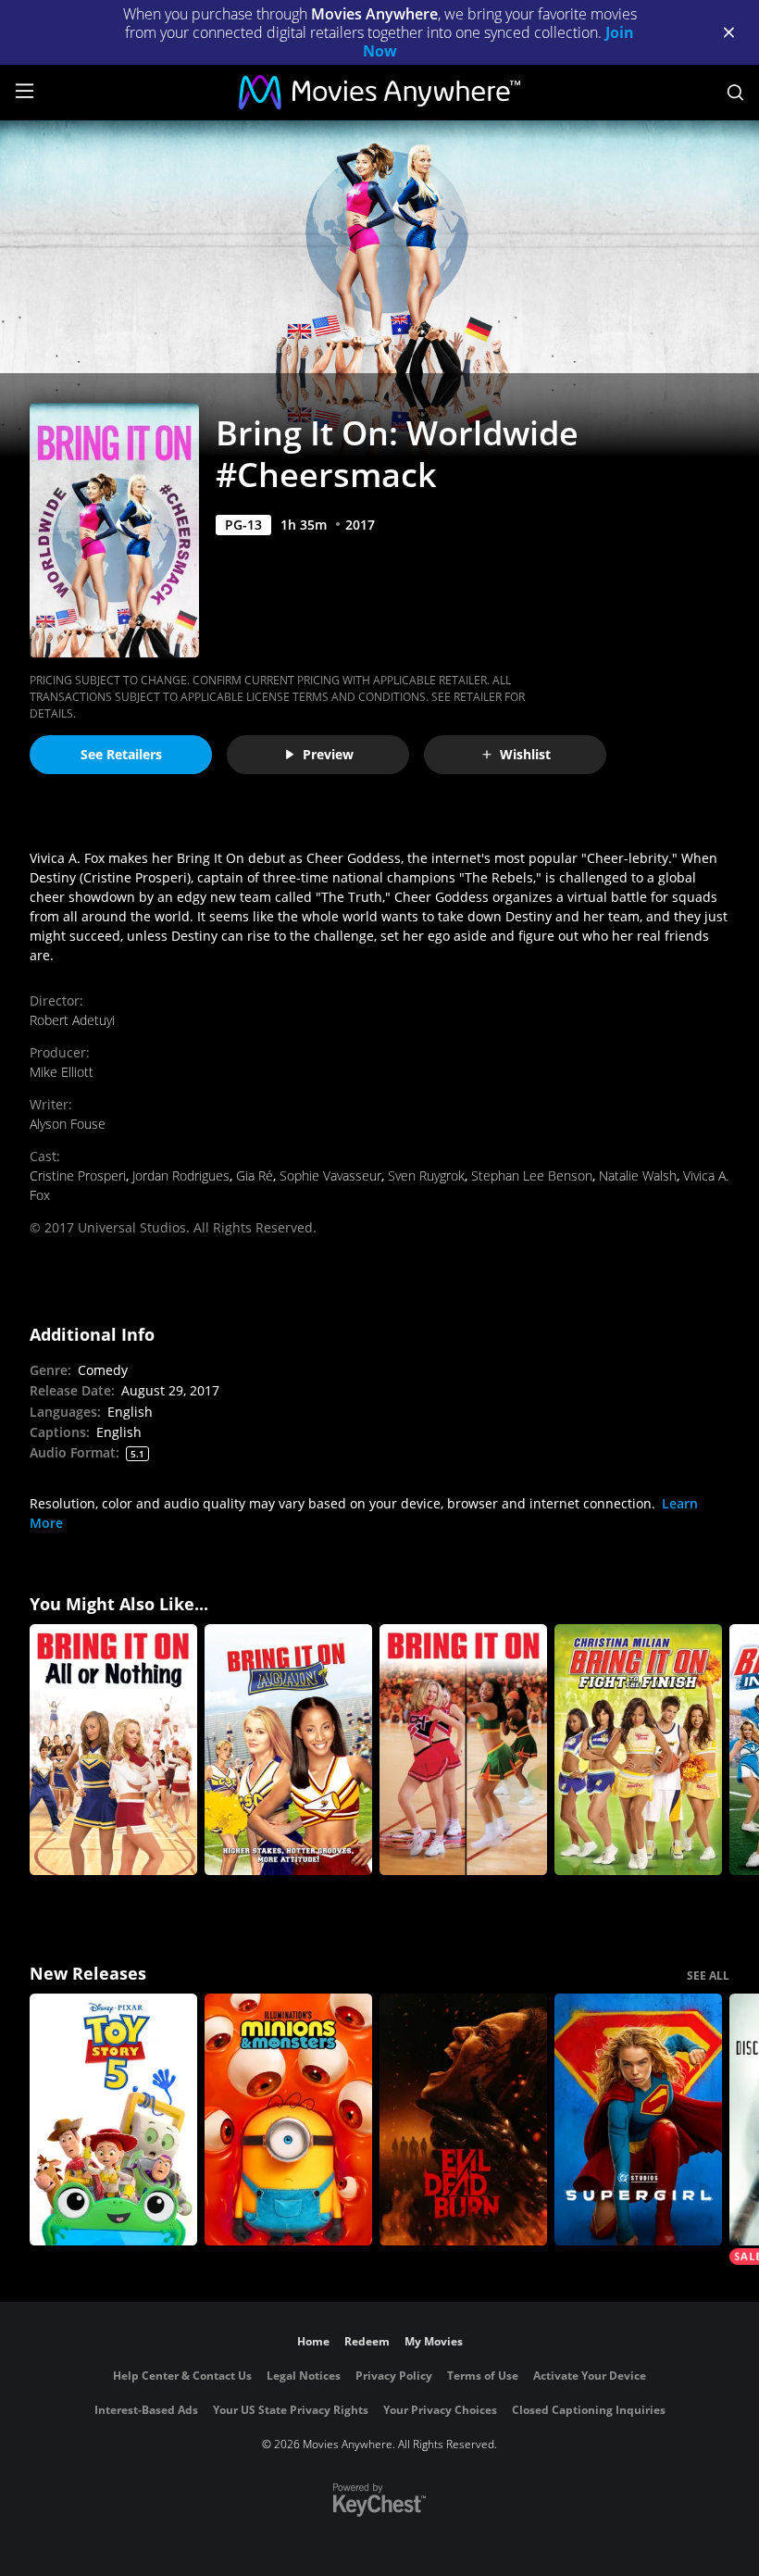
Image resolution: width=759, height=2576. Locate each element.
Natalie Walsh (638, 1175)
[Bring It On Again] (288, 1750)
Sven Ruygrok (426, 1175)
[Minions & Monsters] (288, 2120)
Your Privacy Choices (440, 2410)
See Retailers (121, 754)
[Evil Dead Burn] (463, 2120)
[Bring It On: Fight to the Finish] (638, 1750)
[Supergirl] (638, 2120)
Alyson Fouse (68, 1124)
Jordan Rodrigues (181, 1175)
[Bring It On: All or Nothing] (113, 1750)
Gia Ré (255, 1175)
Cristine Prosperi (78, 1175)
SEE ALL (708, 1976)
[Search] (735, 93)
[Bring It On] (463, 1750)
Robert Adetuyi (72, 1020)
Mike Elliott (62, 1072)
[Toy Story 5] (113, 2120)
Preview (328, 754)
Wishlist (525, 754)
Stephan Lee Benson (532, 1175)
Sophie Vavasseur (330, 1175)
